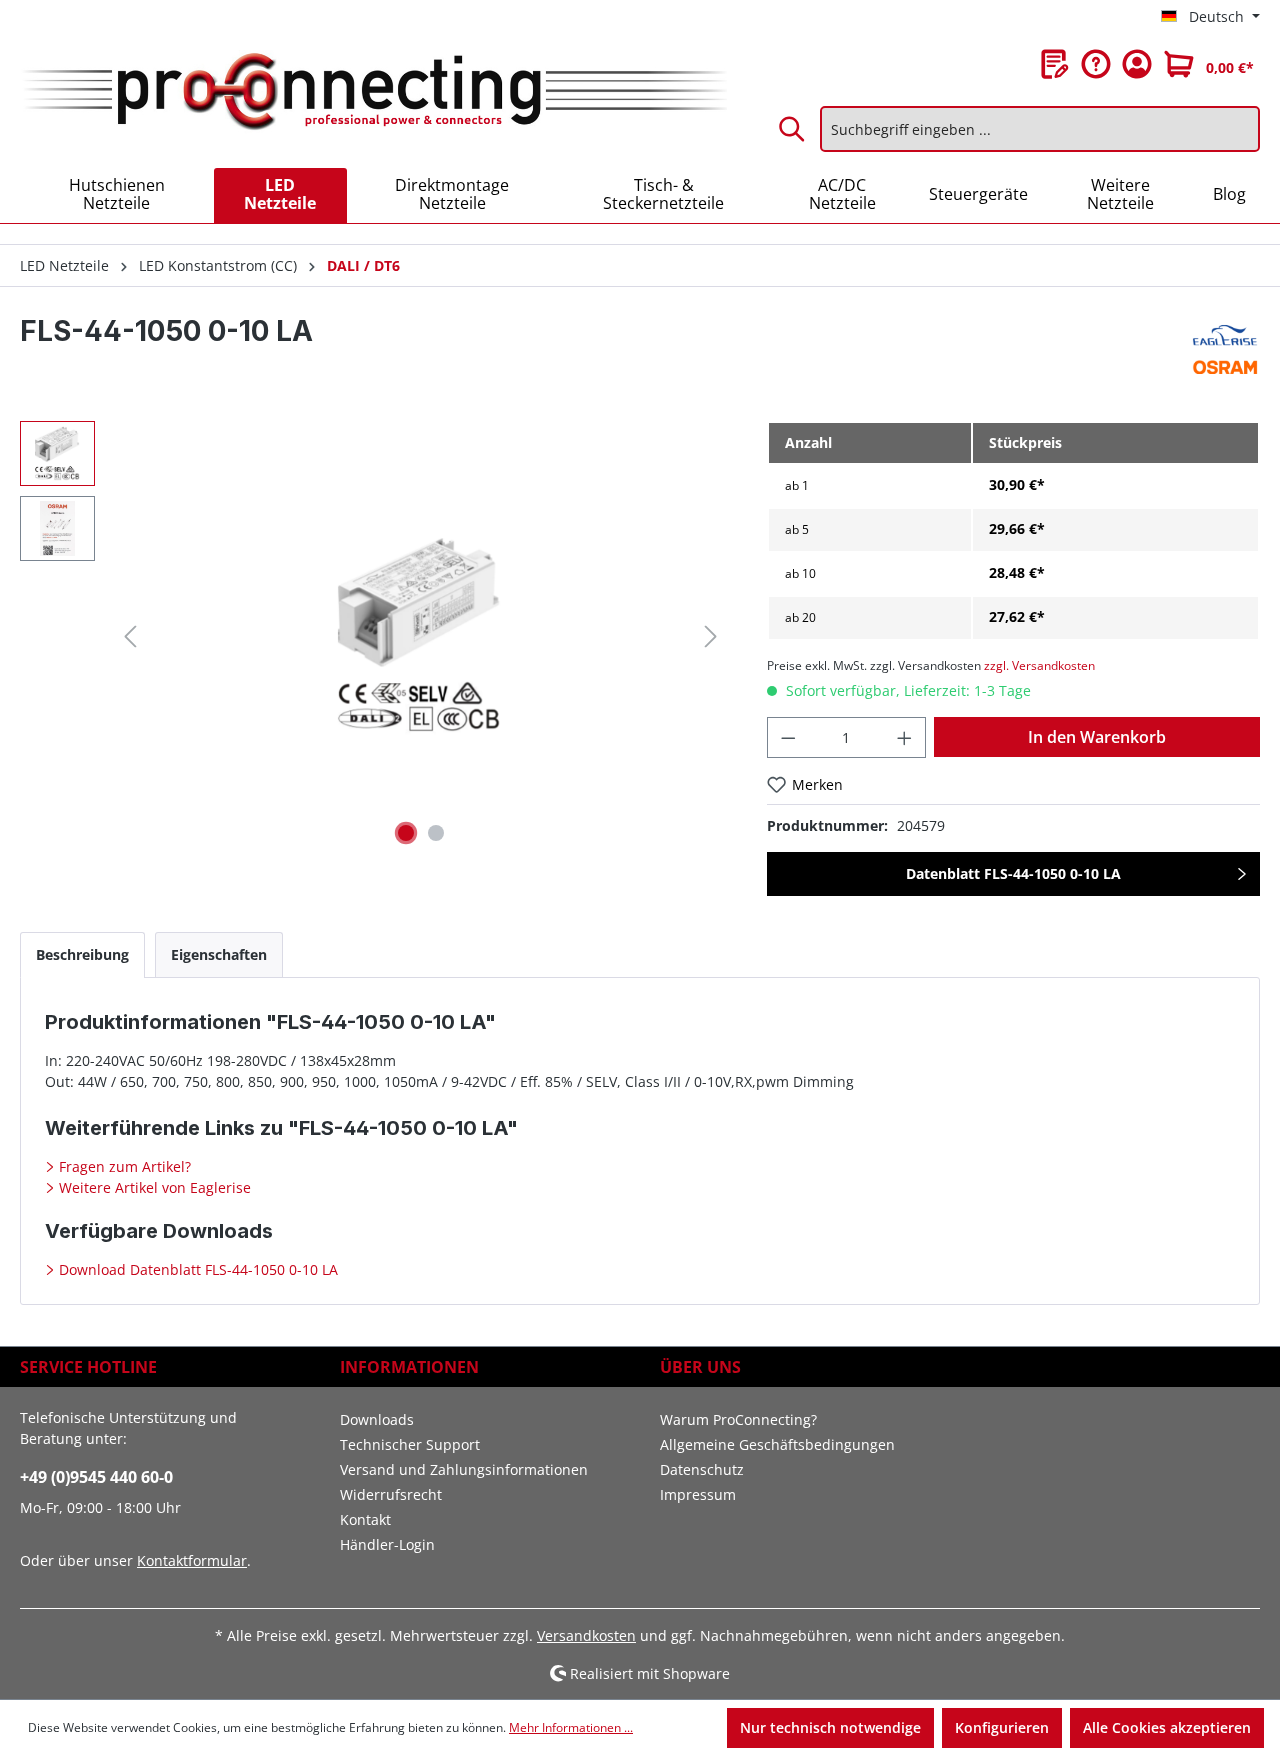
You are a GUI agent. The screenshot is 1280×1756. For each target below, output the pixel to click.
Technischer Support (410, 1444)
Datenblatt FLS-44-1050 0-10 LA (1013, 873)
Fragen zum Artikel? (123, 1166)
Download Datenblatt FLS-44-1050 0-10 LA (196, 1269)
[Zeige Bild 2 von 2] (436, 833)
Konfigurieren (1002, 1727)
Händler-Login (387, 1544)
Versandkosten (586, 1635)
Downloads (377, 1419)
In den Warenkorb (1097, 737)
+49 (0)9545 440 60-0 (96, 1477)
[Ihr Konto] (1137, 64)
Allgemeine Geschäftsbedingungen (777, 1444)
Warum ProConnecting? (738, 1419)
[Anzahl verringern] (788, 737)
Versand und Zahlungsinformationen (464, 1469)
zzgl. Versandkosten (1039, 665)
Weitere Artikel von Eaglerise (153, 1187)
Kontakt (365, 1519)
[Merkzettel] (1055, 64)
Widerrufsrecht (391, 1494)
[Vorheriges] (130, 636)
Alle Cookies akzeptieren (1167, 1727)
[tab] (82, 954)
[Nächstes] (711, 636)
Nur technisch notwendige (830, 1727)
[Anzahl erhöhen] (905, 737)
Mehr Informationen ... (571, 1727)
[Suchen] (793, 129)
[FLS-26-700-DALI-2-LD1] (420, 636)
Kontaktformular (192, 1560)
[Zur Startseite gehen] (373, 92)
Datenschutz (702, 1469)
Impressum (698, 1494)
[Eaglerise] (1225, 346)
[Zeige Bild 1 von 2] (406, 833)
